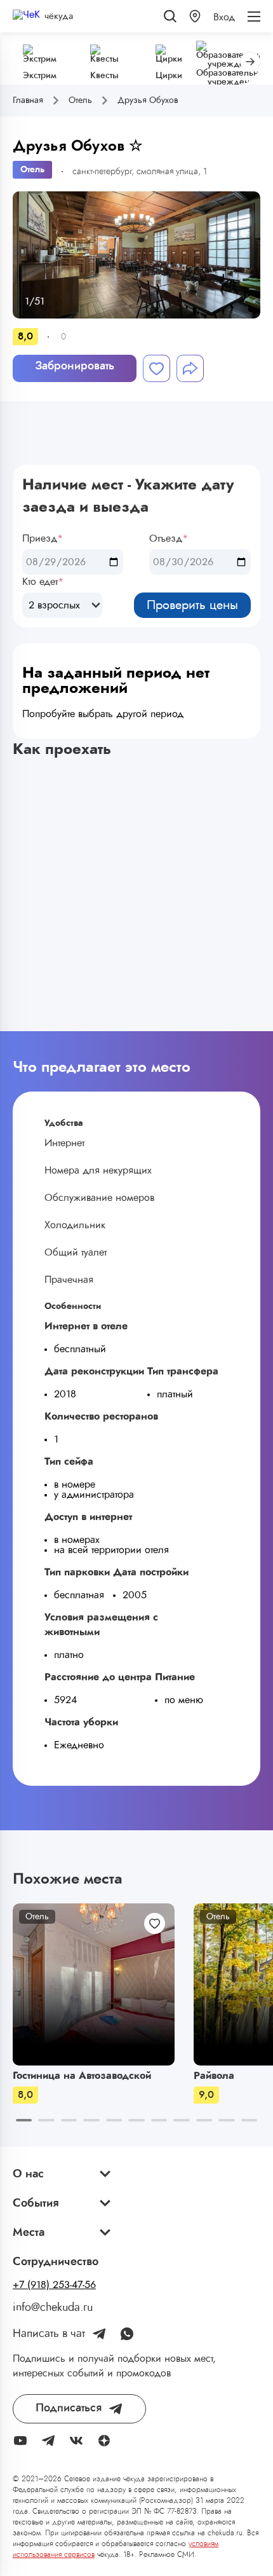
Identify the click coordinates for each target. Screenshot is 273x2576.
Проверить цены (192, 605)
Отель (32, 170)
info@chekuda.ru (53, 2308)
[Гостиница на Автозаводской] (94, 1984)
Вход (224, 17)
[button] (195, 16)
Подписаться (69, 2408)
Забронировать (75, 366)
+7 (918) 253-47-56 (54, 2285)
